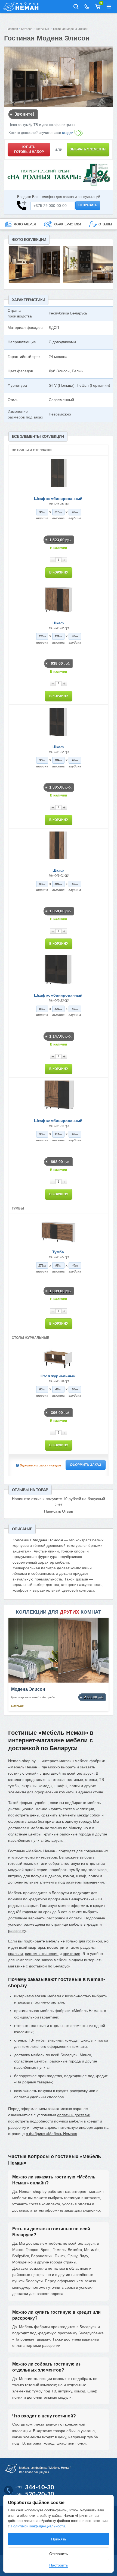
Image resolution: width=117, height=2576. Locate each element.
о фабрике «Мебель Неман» (52, 2134)
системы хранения (42, 1954)
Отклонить (59, 2554)
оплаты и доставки (74, 2115)
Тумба (58, 1252)
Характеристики (67, 224)
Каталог (27, 29)
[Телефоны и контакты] (87, 7)
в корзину (59, 572)
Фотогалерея (25, 224)
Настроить (59, 2565)
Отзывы (105, 224)
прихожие (72, 1954)
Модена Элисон (28, 1689)
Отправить (88, 205)
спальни (16, 1954)
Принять (59, 2539)
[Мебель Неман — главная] (22, 7)
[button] (109, 7)
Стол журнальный (58, 1376)
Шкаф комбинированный (58, 499)
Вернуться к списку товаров (41, 1465)
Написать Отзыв (59, 1511)
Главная (12, 29)
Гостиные (42, 29)
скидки (68, 133)
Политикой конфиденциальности (38, 2526)
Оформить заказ (86, 1465)
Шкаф (58, 623)
